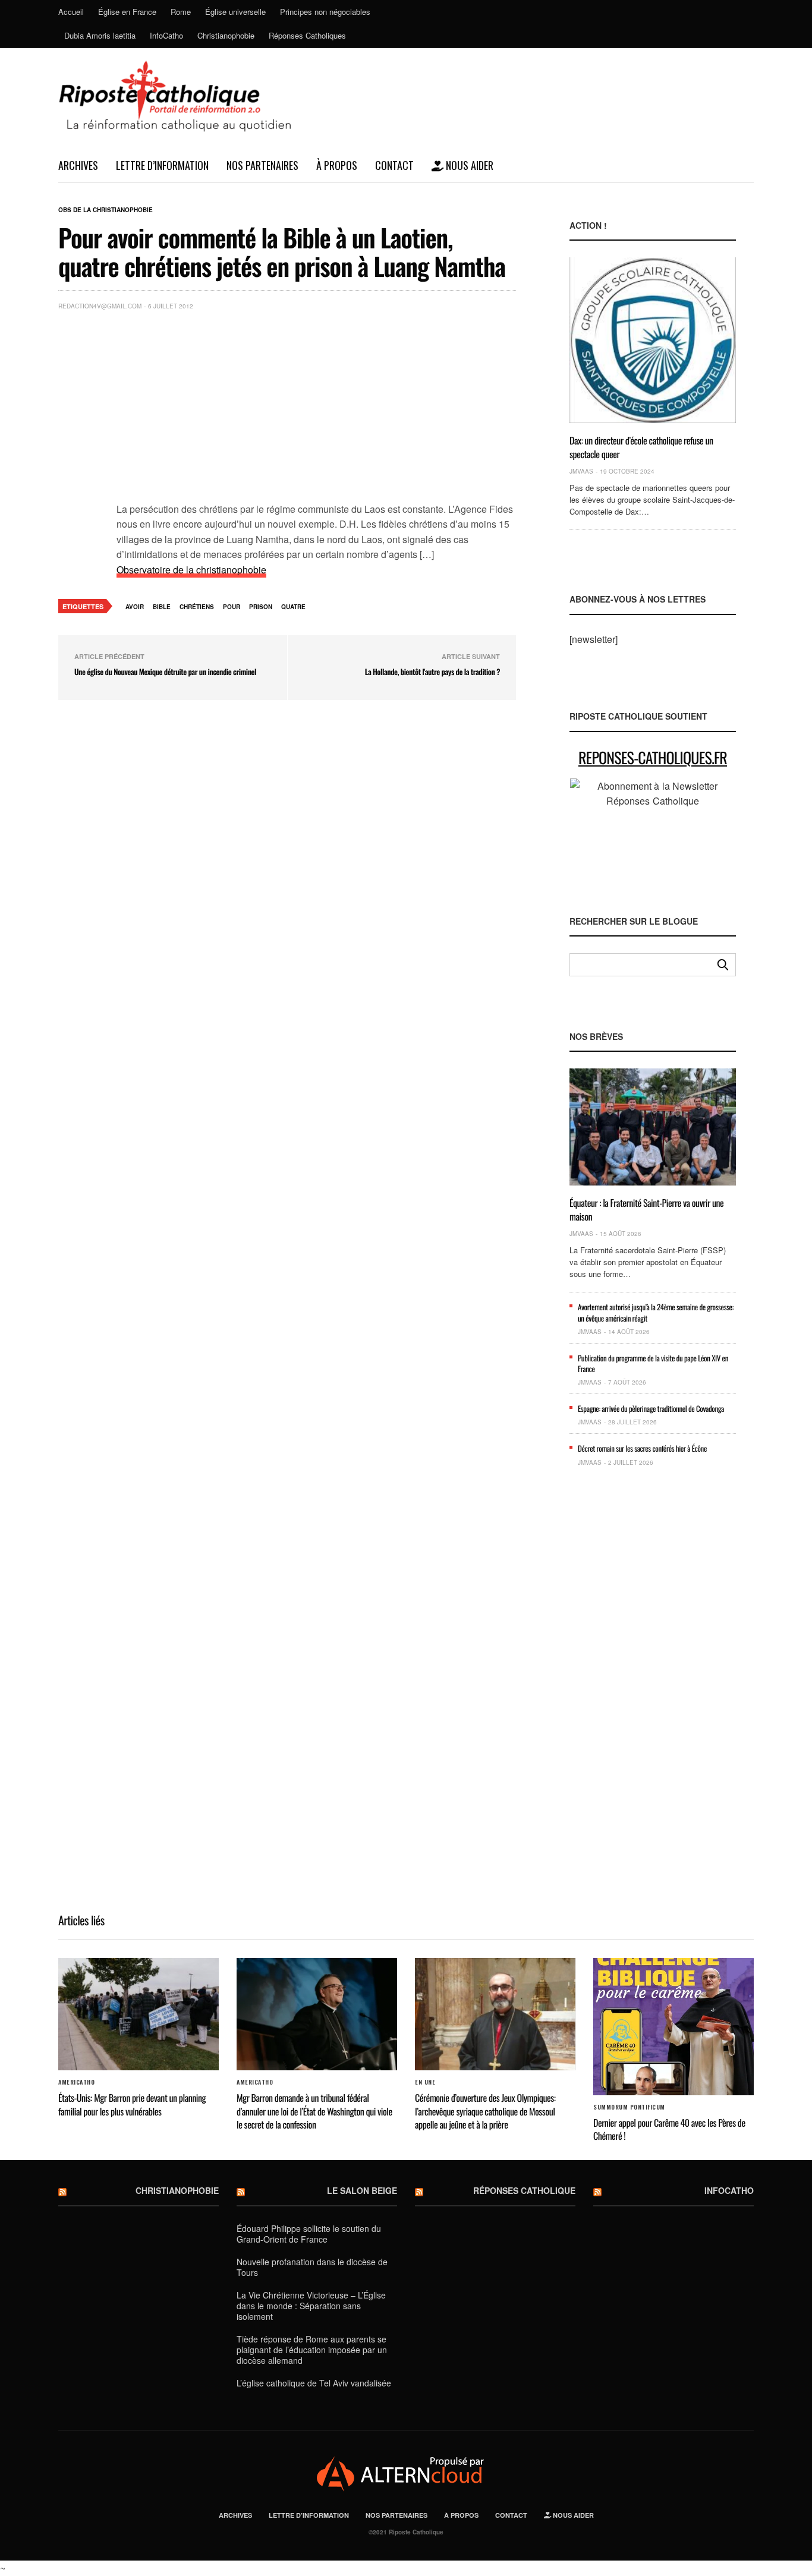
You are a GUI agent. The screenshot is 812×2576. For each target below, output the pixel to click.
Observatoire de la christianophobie (191, 570)
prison (261, 607)
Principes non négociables (325, 12)
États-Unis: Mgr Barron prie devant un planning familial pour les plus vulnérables (132, 2104)
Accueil (71, 12)
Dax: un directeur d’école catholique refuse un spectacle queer (641, 447)
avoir (135, 607)
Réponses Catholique (524, 2190)
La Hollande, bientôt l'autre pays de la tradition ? (432, 671)
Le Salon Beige (362, 2190)
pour (232, 607)
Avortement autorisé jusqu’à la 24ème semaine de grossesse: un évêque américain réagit (656, 1312)
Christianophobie (226, 35)
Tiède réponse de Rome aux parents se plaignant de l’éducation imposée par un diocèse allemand (312, 2350)
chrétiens (197, 607)
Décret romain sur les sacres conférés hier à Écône (642, 1448)
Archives (78, 165)
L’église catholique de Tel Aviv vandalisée (314, 2383)
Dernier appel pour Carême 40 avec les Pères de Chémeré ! (669, 2129)
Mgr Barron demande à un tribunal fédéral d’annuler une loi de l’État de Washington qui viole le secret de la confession (314, 2111)
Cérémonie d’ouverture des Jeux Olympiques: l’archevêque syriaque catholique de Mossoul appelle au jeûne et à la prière (485, 2111)
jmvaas (581, 471)
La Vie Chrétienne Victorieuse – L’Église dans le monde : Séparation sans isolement (311, 2306)
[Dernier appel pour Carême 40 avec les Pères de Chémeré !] (673, 2027)
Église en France (127, 12)
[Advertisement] (316, 409)
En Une (425, 2082)
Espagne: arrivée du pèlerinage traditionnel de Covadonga (651, 1408)
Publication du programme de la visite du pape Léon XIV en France (653, 1363)
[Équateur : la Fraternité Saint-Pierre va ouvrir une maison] (653, 1127)
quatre (293, 607)
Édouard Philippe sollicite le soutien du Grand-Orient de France (309, 2234)
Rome (181, 12)
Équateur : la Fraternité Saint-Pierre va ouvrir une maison (646, 1209)
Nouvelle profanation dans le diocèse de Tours (312, 2267)
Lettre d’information (162, 165)
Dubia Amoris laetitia (100, 35)
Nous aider (468, 165)
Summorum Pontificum (629, 2107)
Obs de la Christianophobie (106, 210)
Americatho (76, 2082)
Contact (394, 165)
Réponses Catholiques (307, 35)
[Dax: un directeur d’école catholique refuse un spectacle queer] (653, 340)
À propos (337, 165)
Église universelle (235, 12)
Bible (162, 607)
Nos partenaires (262, 165)
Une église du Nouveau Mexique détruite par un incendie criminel (165, 671)
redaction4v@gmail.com (100, 306)
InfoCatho (166, 35)
